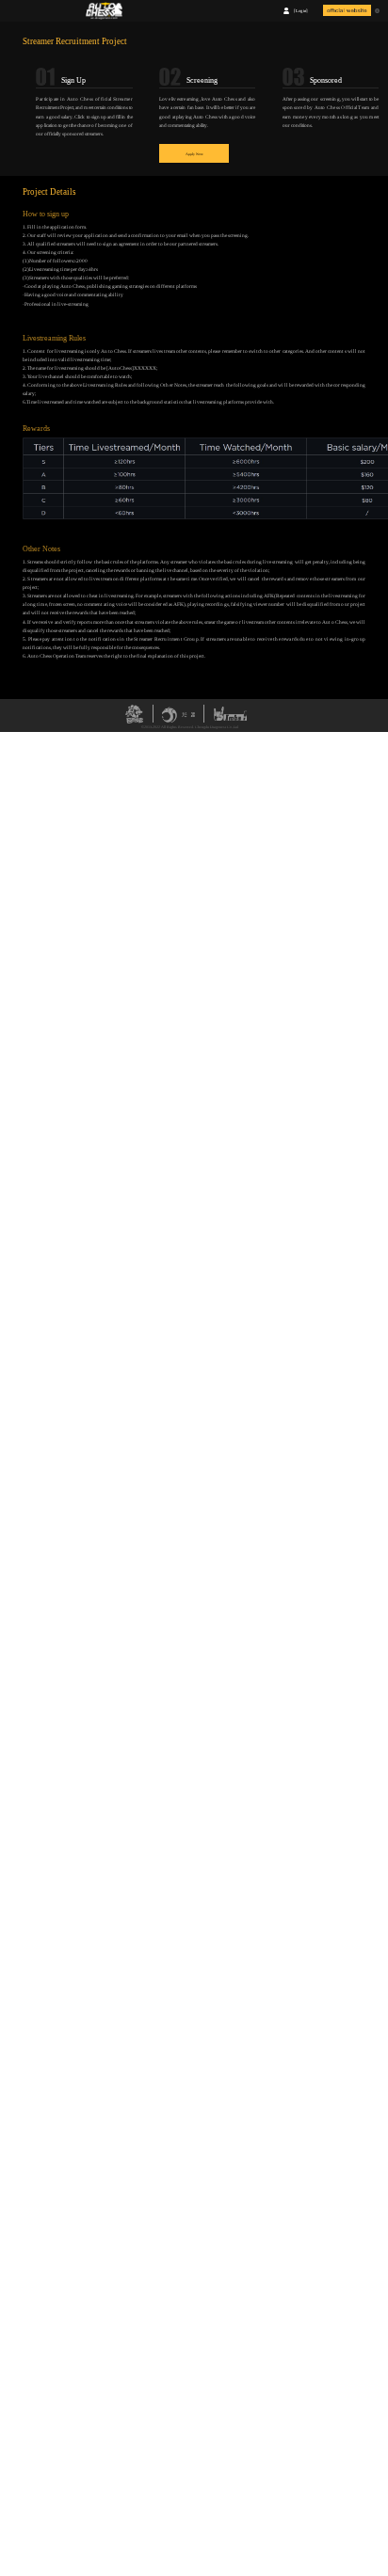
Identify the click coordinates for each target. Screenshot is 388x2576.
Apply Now (194, 154)
